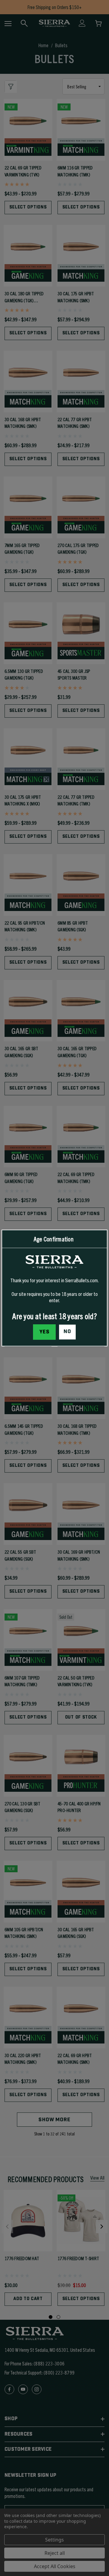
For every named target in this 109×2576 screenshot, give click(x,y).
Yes (45, 1332)
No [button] (67, 1332)
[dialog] (54, 1288)
